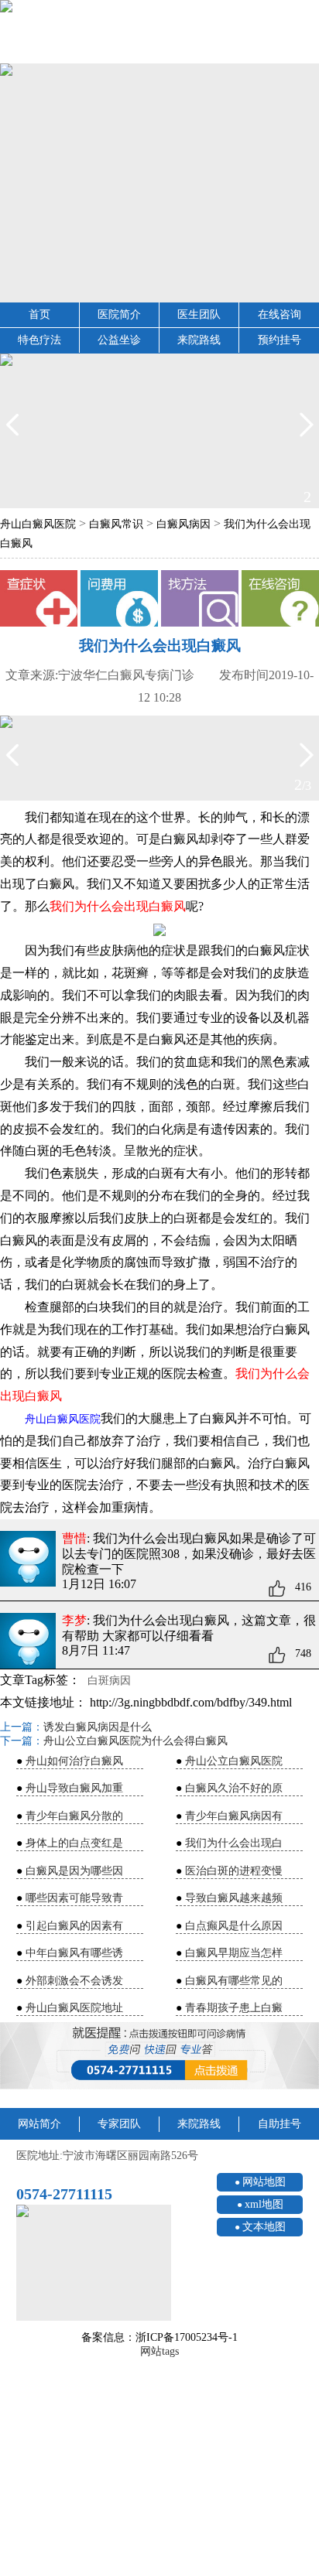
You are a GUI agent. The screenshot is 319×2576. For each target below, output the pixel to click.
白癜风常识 (116, 524)
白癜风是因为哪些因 (74, 1871)
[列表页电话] (159, 2055)
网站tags (159, 2351)
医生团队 (199, 314)
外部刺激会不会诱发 (74, 1981)
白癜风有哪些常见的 (234, 1981)
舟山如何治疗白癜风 (74, 1761)
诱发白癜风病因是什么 (98, 1727)
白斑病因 (109, 1681)
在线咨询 (280, 314)
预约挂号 (280, 340)
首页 (39, 314)
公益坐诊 (119, 340)
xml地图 (264, 2204)
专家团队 (119, 2124)
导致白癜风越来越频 (234, 1898)
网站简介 (39, 2124)
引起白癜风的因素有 (74, 1926)
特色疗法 (39, 340)
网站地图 (264, 2182)
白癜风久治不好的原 (234, 1788)
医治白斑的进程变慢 (234, 1871)
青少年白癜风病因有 (234, 1816)
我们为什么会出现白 (234, 1843)
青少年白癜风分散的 (74, 1816)
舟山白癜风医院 (38, 524)
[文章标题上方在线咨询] (280, 599)
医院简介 (119, 314)
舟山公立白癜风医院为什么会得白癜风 (135, 1741)
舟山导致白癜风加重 (74, 1788)
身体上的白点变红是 (74, 1843)
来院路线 (199, 340)
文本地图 (264, 2227)
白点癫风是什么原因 (234, 1926)
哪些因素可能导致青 (74, 1898)
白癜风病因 (184, 524)
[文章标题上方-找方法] (200, 599)
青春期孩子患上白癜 (234, 2008)
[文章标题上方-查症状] (39, 599)
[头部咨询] (159, 32)
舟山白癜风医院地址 (74, 2008)
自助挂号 (280, 2124)
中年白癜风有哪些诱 (74, 1953)
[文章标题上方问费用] (119, 599)
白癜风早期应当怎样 (234, 1953)
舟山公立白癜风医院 (234, 1761)
